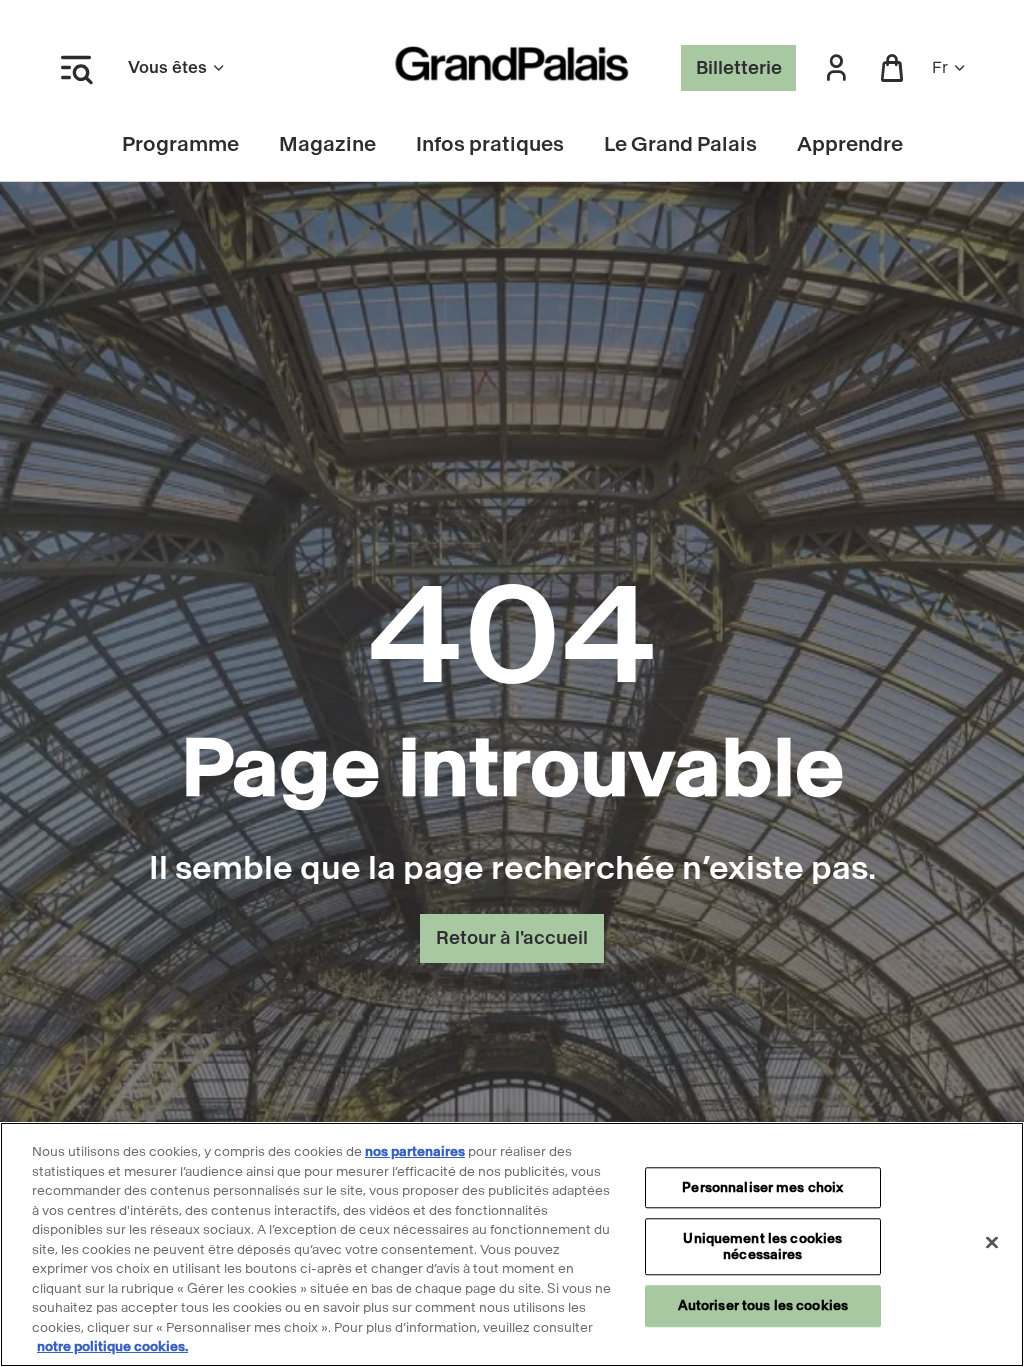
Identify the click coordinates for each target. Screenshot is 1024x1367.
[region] (512, 1244)
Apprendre (850, 144)
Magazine (327, 144)
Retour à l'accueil (512, 938)
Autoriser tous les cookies (763, 1306)
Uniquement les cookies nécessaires (762, 1247)
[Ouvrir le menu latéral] (76, 68)
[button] (836, 68)
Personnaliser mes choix (762, 1187)
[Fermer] (992, 1242)
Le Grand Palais (680, 144)
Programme (180, 144)
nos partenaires (415, 1151)
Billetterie (739, 68)
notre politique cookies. (112, 1346)
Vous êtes (167, 67)
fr (940, 67)
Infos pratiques (490, 144)
